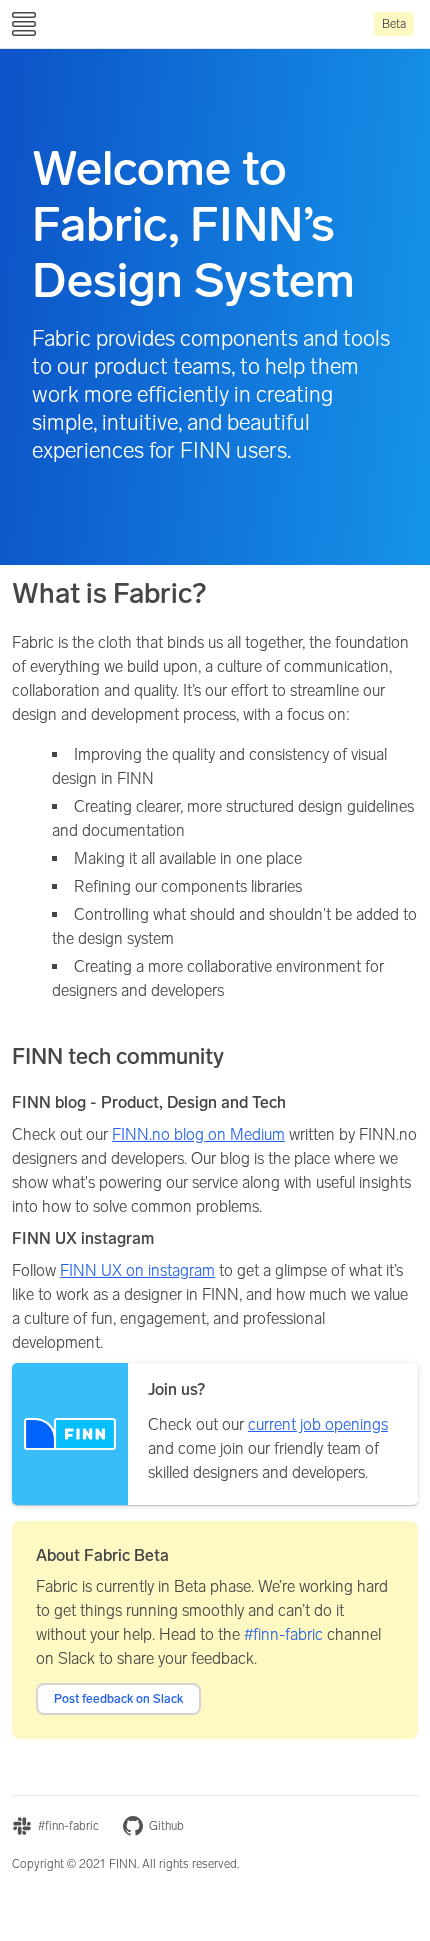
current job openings (318, 1424)
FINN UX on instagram (137, 1270)
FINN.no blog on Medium (198, 1134)
